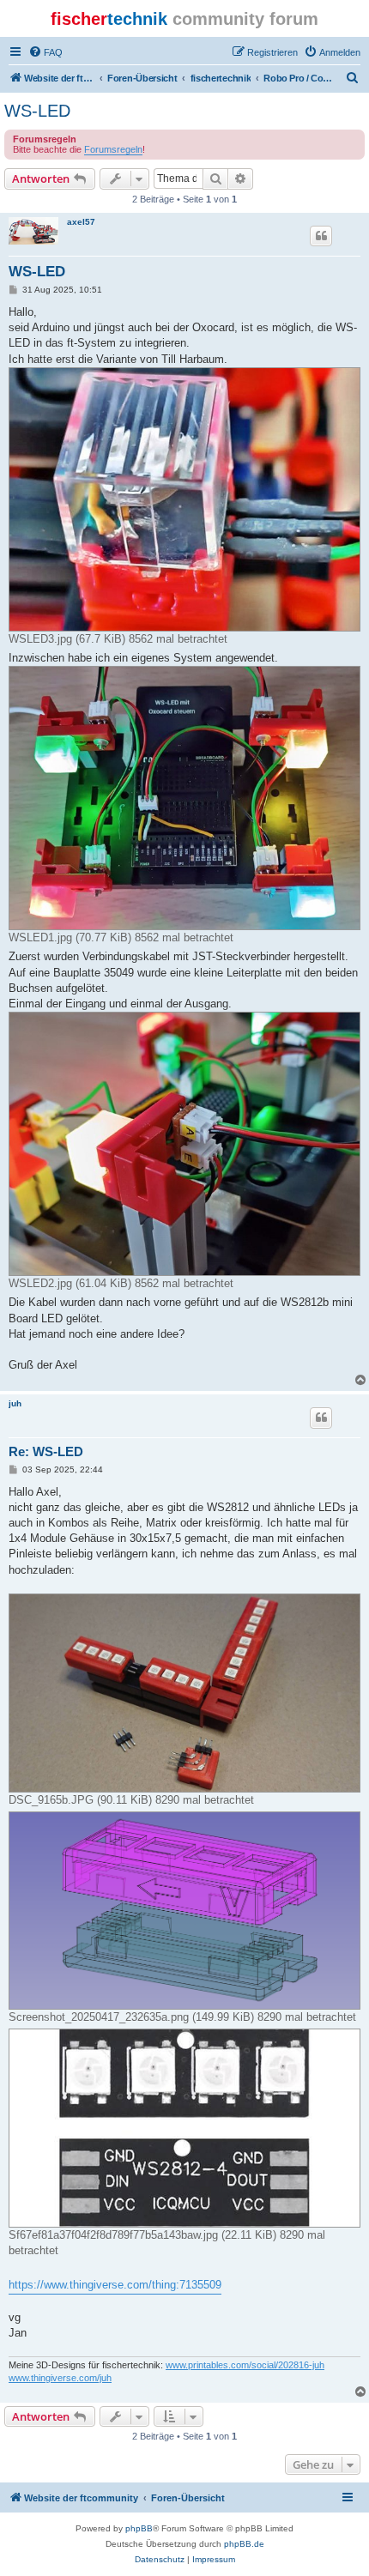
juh (15, 1403)
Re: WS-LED (46, 1451)
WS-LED (37, 111)
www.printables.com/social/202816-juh (245, 2365)
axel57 (81, 222)
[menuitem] (45, 52)
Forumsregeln (113, 149)
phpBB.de (244, 2544)
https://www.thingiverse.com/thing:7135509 (115, 2285)
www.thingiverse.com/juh (60, 2378)
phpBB (139, 2528)
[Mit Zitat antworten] (321, 236)
